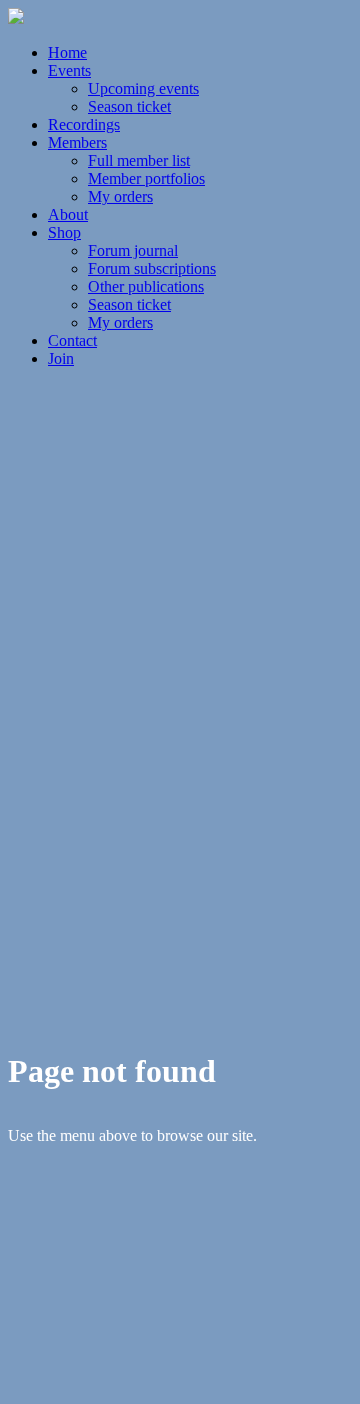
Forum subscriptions (152, 268)
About (68, 214)
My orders (120, 196)
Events (69, 70)
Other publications (146, 286)
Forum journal (133, 250)
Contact (72, 340)
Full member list (139, 160)
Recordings (84, 124)
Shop (64, 232)
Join (61, 358)
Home (67, 52)
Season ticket (129, 106)
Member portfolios (146, 178)
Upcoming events (143, 88)
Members (77, 142)
